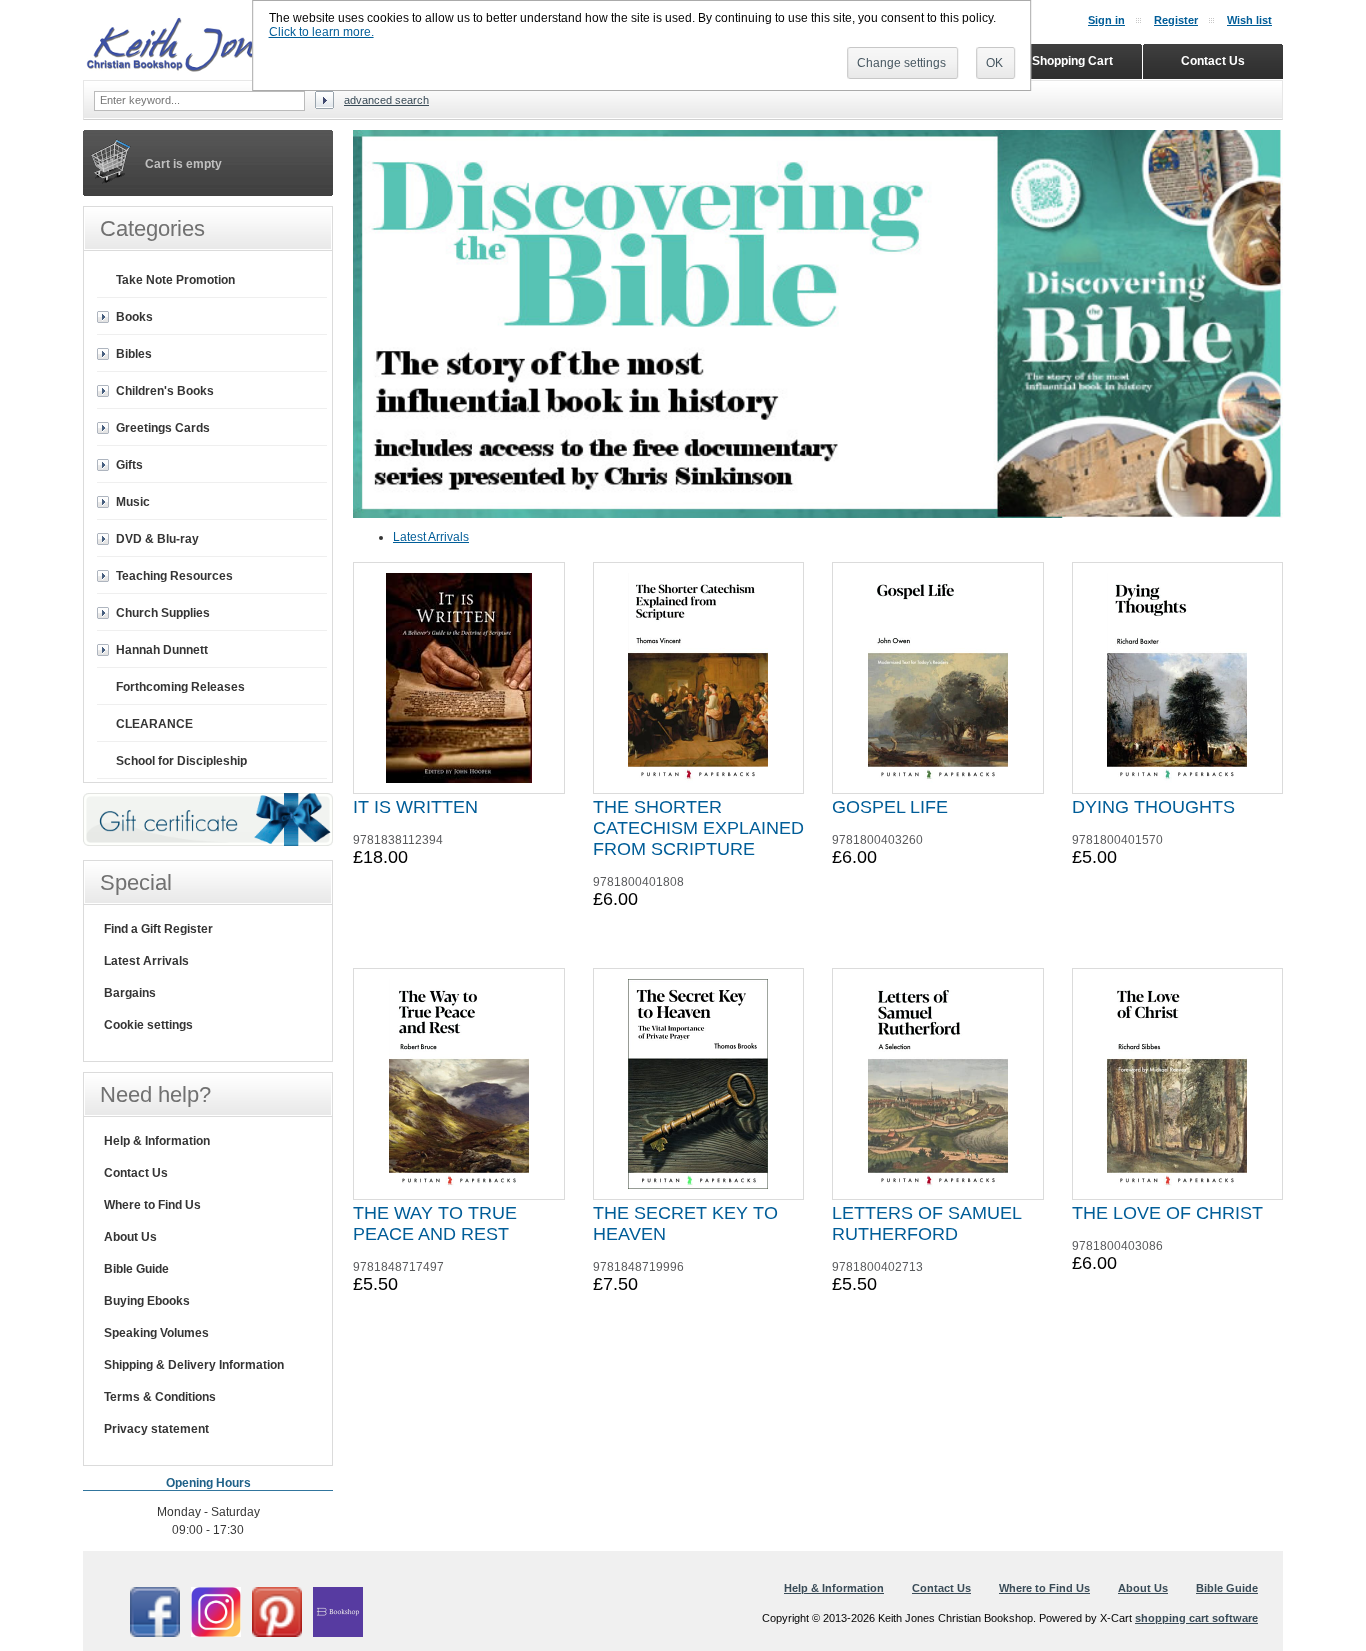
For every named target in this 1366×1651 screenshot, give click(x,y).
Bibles (134, 354)
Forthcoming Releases (180, 687)
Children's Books (165, 391)
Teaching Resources (174, 576)
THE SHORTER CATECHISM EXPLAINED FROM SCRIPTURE (698, 828)
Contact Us (136, 1173)
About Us (130, 1237)
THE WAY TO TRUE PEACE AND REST (435, 1223)
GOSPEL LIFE (890, 807)
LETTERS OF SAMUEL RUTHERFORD (926, 1223)
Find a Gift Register (158, 929)
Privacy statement (156, 1429)
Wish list (1249, 20)
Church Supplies (163, 613)
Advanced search (386, 100)
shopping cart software (1196, 1618)
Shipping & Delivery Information (194, 1365)
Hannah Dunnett (162, 650)
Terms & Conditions (160, 1397)
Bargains (130, 993)
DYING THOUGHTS (1153, 807)
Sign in (1106, 20)
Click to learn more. (321, 32)
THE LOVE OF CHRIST (1167, 1213)
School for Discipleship (181, 761)
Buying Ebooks (147, 1301)
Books (134, 317)
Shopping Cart (1072, 61)
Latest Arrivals (431, 537)
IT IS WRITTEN (415, 807)
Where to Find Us (152, 1205)
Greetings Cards (163, 428)
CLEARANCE (154, 724)
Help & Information (157, 1141)
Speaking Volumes (156, 1333)
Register (1176, 20)
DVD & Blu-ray (157, 539)
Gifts (129, 465)
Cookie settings (148, 1025)
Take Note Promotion (175, 280)
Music (133, 502)
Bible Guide (136, 1269)
